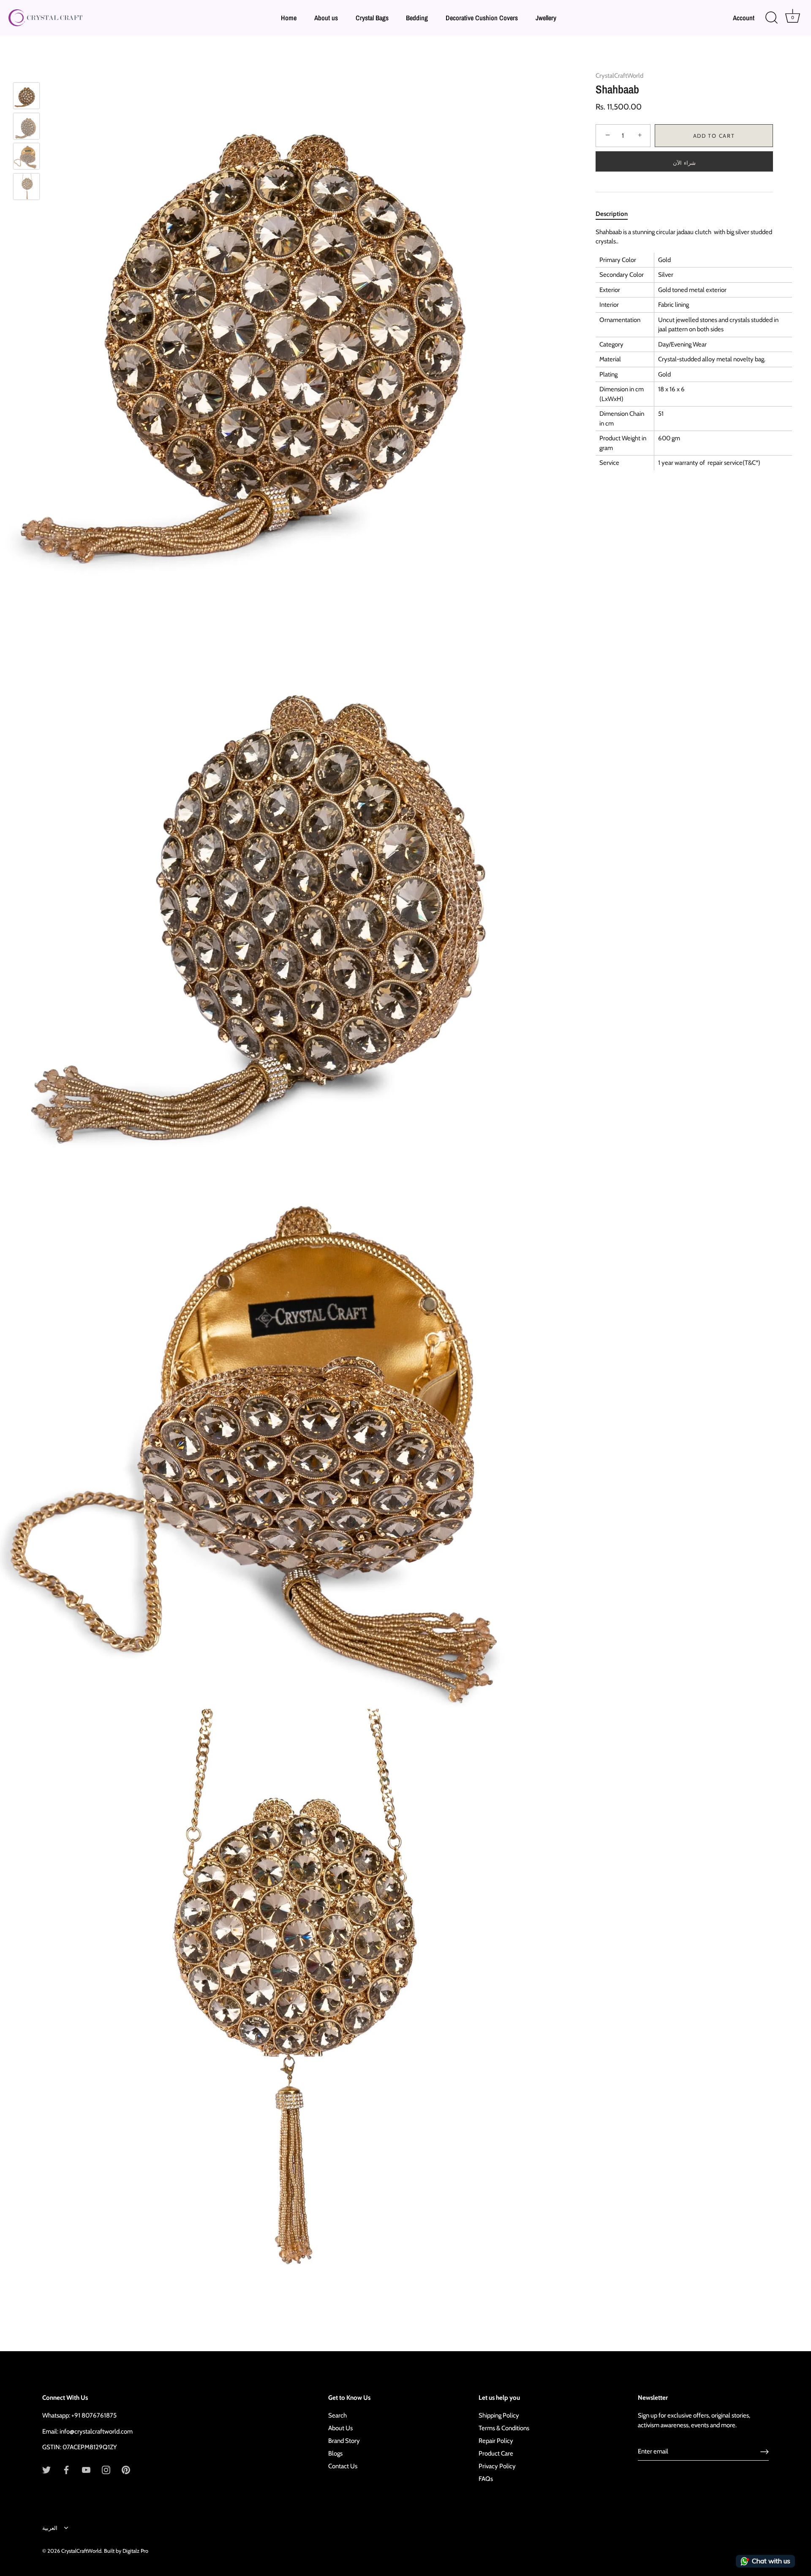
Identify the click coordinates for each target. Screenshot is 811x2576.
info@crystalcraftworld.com (96, 2431)
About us (326, 18)
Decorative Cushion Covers (482, 18)
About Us (340, 2428)
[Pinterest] (126, 2470)
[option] (26, 97)
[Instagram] (106, 2470)
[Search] (771, 18)
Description (612, 214)
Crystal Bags (372, 18)
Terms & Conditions (504, 2428)
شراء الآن (684, 163)
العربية (50, 2528)
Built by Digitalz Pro (126, 2551)
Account (744, 18)
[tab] (616, 214)
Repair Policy (496, 2441)
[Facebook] (66, 2470)
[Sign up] (765, 2452)
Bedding (417, 18)
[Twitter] (46, 2470)
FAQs (486, 2479)
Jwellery (546, 18)
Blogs (335, 2453)
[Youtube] (86, 2470)
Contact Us (343, 2466)
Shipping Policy (499, 2415)
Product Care (496, 2453)
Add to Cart (714, 136)
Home (289, 18)
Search (337, 2415)
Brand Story (344, 2441)
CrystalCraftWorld (619, 76)
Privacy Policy (497, 2466)
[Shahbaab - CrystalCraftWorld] (26, 96)
